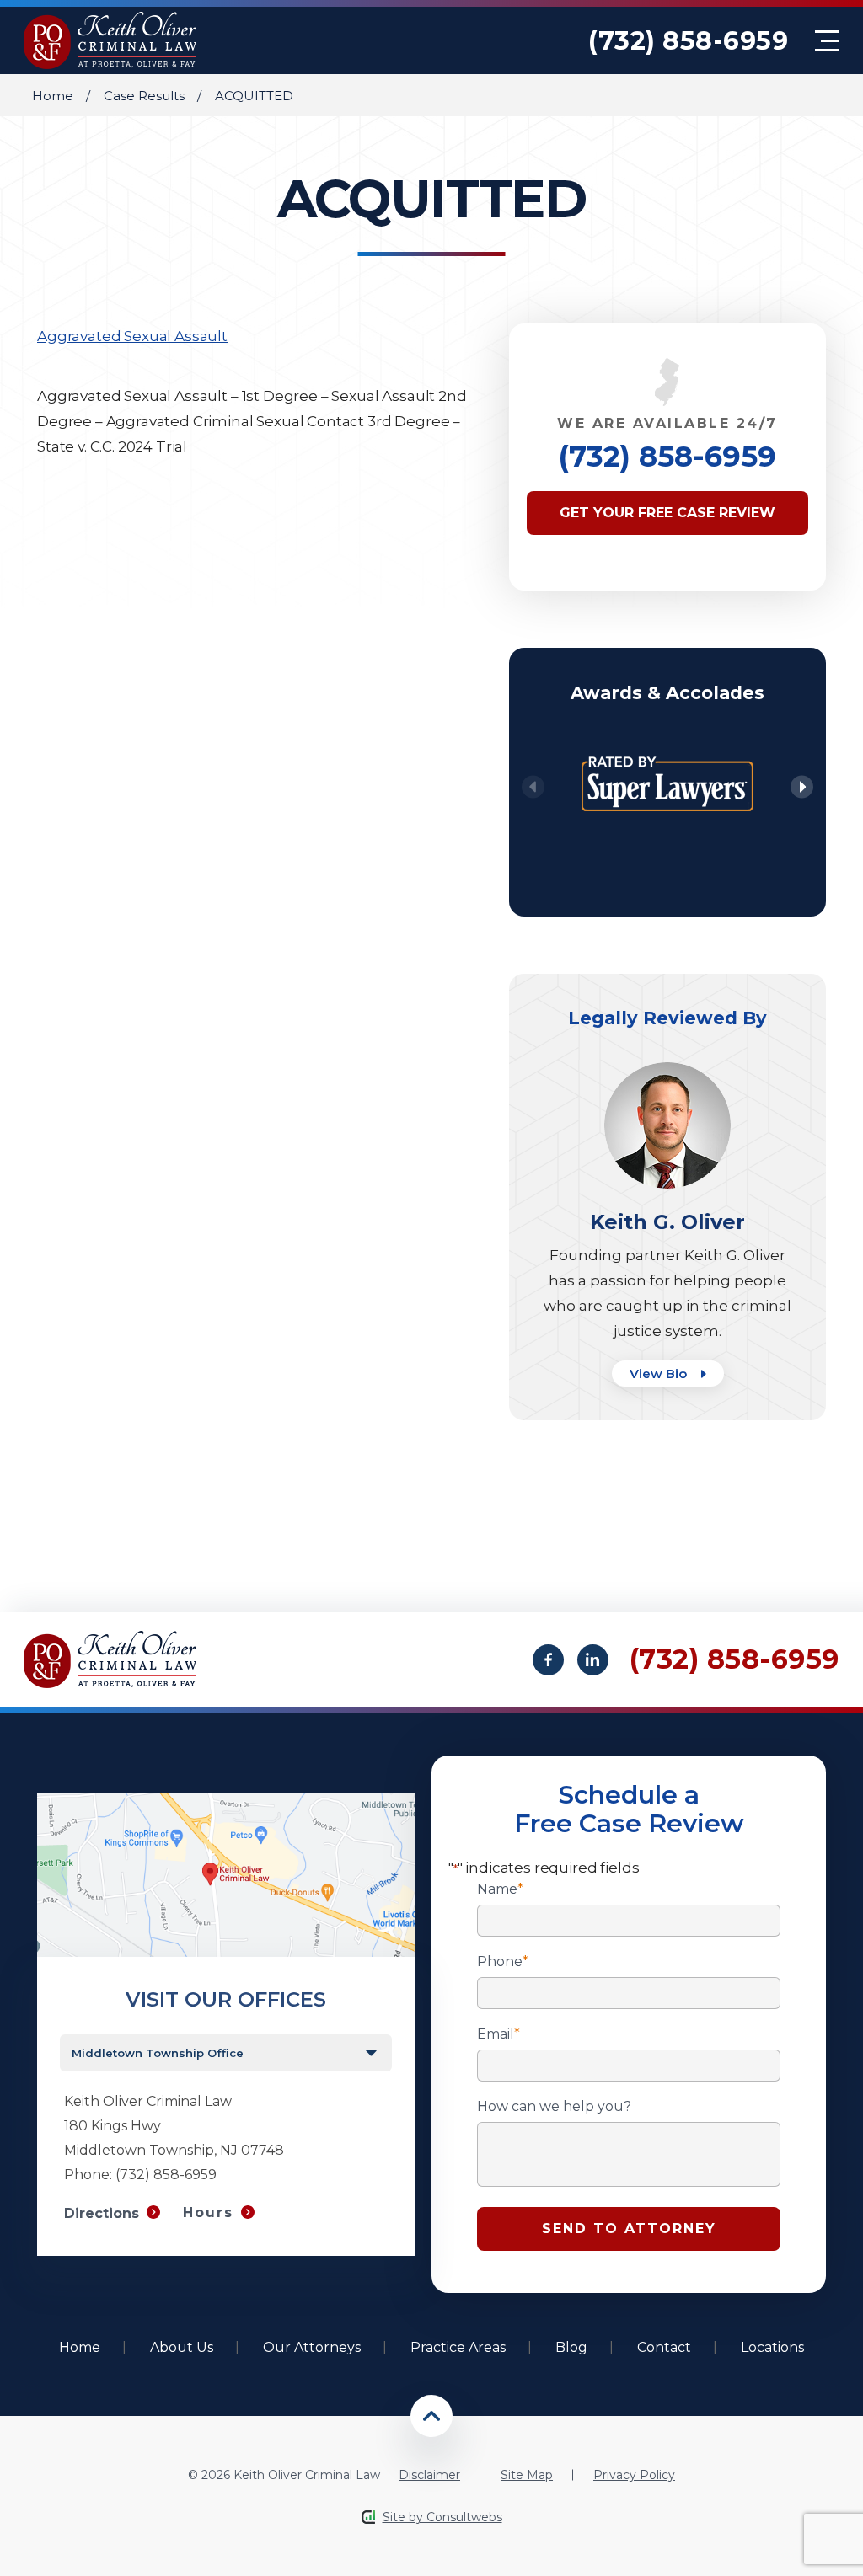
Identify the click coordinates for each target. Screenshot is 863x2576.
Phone (503, 1962)
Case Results (144, 96)
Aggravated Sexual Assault (132, 336)
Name (500, 1889)
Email (499, 2034)
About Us (182, 2347)
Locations (772, 2347)
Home (53, 96)
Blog (571, 2347)
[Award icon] (667, 745)
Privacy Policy (634, 2475)
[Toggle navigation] (827, 41)
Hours (208, 2213)
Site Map (527, 2475)
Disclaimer (429, 2475)
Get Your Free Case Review (667, 513)
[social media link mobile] (548, 1660)
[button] (802, 787)
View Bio (660, 1374)
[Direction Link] (226, 1801)
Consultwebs (464, 2517)
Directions (102, 2213)
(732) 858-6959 (688, 41)
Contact (664, 2347)
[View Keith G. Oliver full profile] (667, 1070)
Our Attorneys (312, 2347)
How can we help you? (554, 2107)
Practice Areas (458, 2347)
